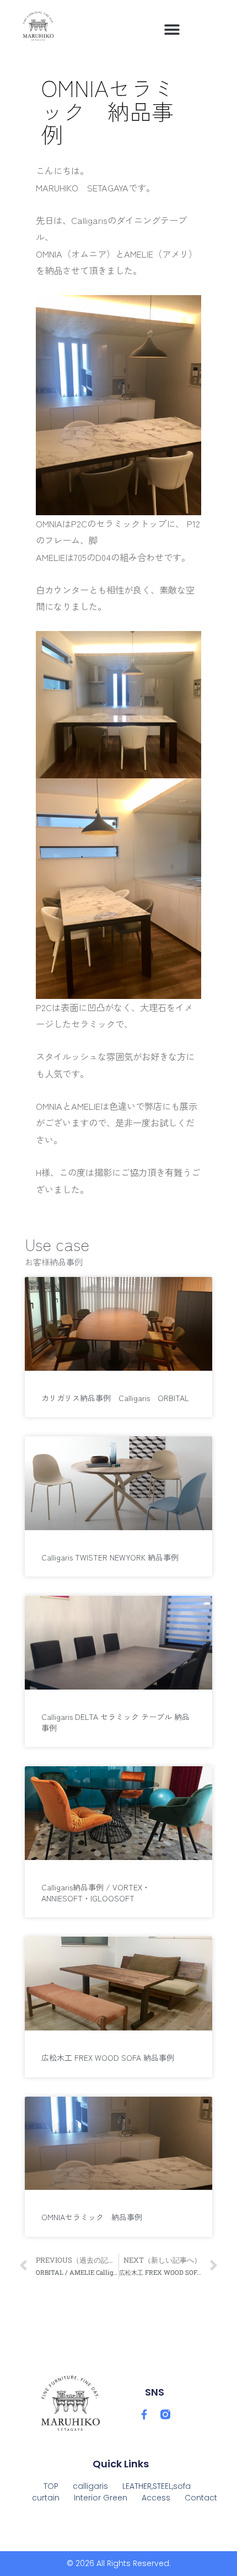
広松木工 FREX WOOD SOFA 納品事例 (108, 2057)
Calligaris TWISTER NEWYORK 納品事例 (110, 1557)
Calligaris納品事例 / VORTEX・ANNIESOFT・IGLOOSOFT (96, 1893)
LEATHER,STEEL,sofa (157, 2486)
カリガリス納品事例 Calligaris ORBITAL (119, 1398)
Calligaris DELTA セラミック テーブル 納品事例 (115, 1722)
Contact (201, 2498)
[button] (172, 30)
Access (156, 2498)
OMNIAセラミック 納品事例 (92, 2217)
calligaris (90, 2486)
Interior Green (101, 2498)
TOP (51, 2486)
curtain (46, 2498)
